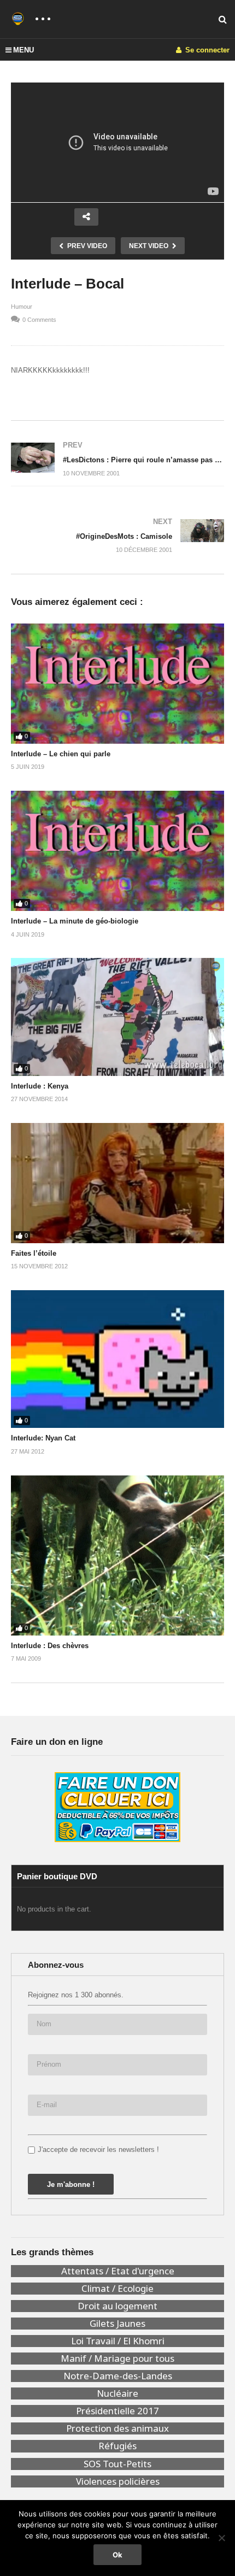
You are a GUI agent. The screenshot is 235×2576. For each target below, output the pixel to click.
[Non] (221, 2538)
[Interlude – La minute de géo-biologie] (117, 851)
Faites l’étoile (34, 1253)
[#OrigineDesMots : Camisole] (117, 536)
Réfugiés (117, 2446)
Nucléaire (117, 2393)
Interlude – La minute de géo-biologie (75, 921)
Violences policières (118, 2481)
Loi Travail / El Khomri (118, 2341)
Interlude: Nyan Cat (43, 1438)
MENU (23, 50)
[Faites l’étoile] (117, 1183)
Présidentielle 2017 (117, 2411)
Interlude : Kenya (40, 1086)
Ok (117, 2555)
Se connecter (206, 50)
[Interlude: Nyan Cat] (117, 1359)
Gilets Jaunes (117, 2324)
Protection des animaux (117, 2428)
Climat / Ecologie (117, 2289)
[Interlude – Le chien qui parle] (117, 684)
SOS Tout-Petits (117, 2464)
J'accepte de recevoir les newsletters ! (98, 2149)
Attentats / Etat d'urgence (118, 2271)
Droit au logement (117, 2306)
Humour (22, 307)
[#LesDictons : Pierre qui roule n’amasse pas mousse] (117, 459)
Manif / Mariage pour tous (117, 2359)
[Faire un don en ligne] (117, 1807)
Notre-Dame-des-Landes (118, 2376)
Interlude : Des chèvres (50, 1646)
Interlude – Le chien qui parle (61, 754)
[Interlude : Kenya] (117, 1017)
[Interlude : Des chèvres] (117, 1555)
